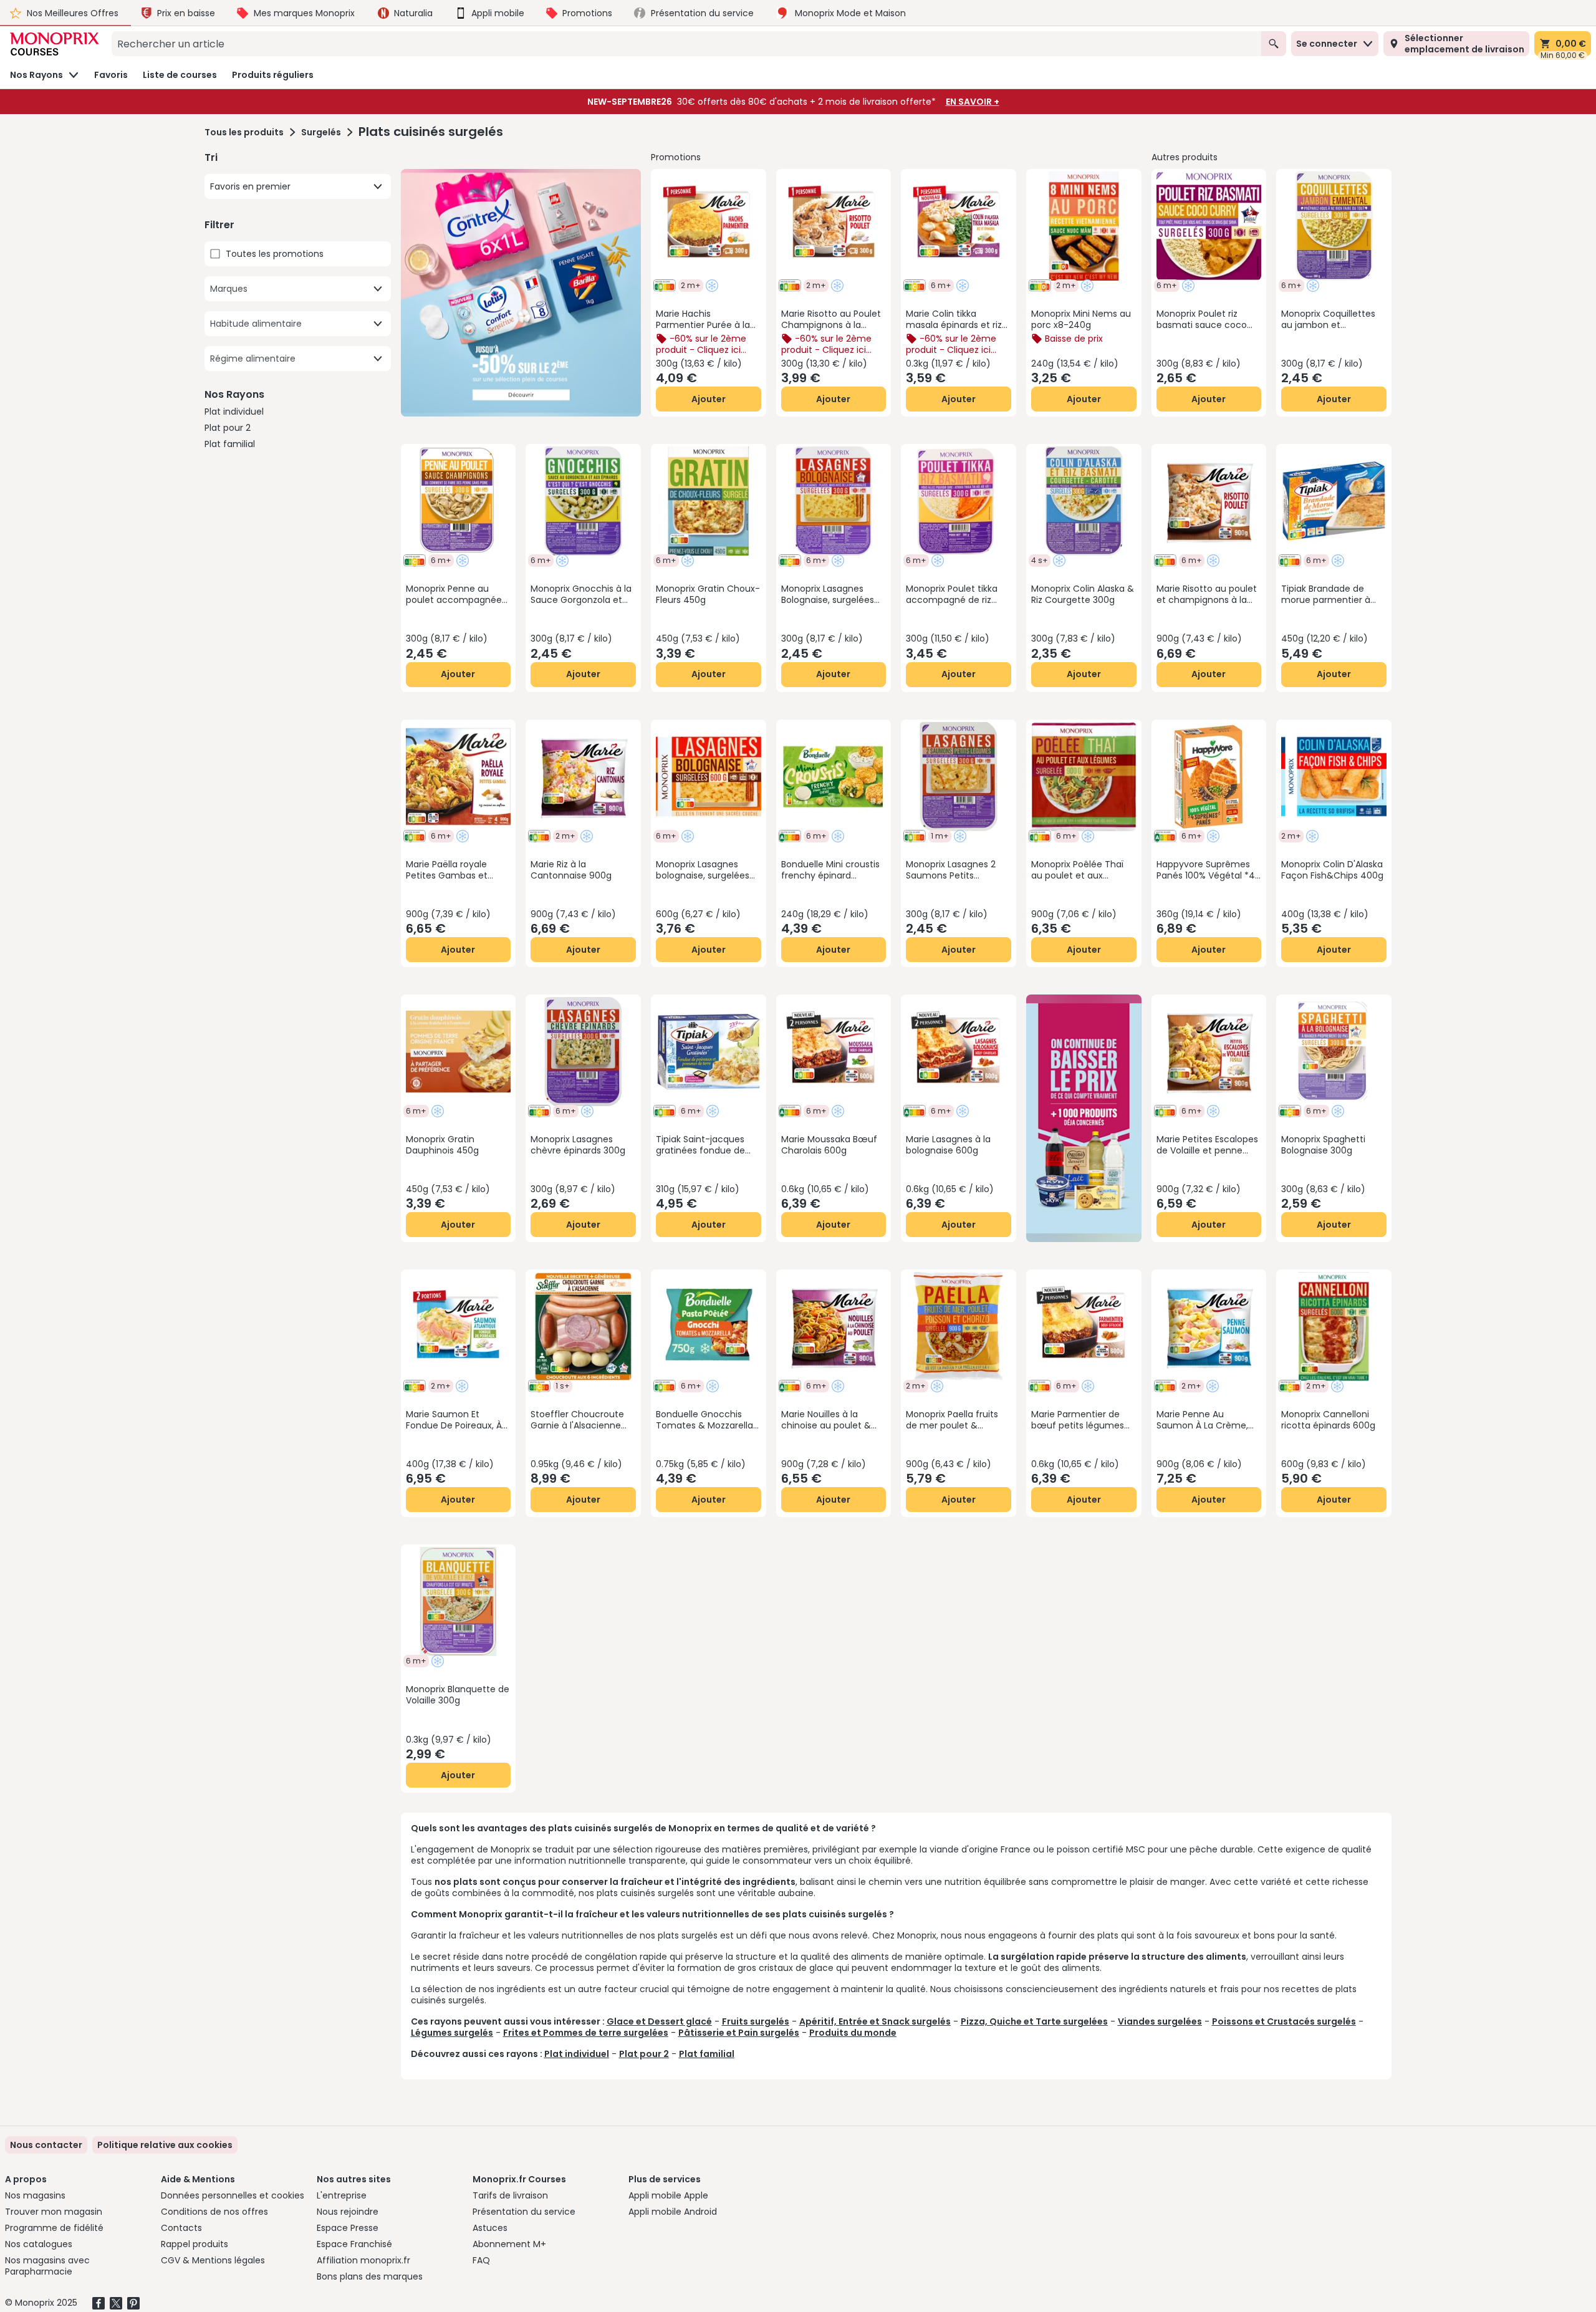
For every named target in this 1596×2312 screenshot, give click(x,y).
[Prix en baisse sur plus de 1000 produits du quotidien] (1084, 1118)
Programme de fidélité (54, 2228)
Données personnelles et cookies (233, 2195)
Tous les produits (244, 132)
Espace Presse (348, 2228)
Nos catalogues (39, 2244)
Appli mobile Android (673, 2212)
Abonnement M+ (509, 2244)
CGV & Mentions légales (213, 2260)
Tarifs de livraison (510, 2195)
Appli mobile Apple (668, 2195)
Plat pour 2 (228, 428)
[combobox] (686, 44)
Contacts (181, 2228)
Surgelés (321, 132)
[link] (165, 2145)
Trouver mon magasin (54, 2212)
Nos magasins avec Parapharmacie (47, 2266)
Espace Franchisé (354, 2244)
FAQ (481, 2260)
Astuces (490, 2228)
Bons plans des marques (370, 2276)
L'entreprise (342, 2195)
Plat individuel (234, 412)
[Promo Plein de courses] (521, 293)
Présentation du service (524, 2212)
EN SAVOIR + (973, 102)
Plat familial (230, 444)
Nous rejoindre (348, 2212)
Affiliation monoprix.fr (363, 2260)
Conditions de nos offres (214, 2212)
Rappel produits (195, 2244)
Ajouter (709, 399)
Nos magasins (35, 2195)
